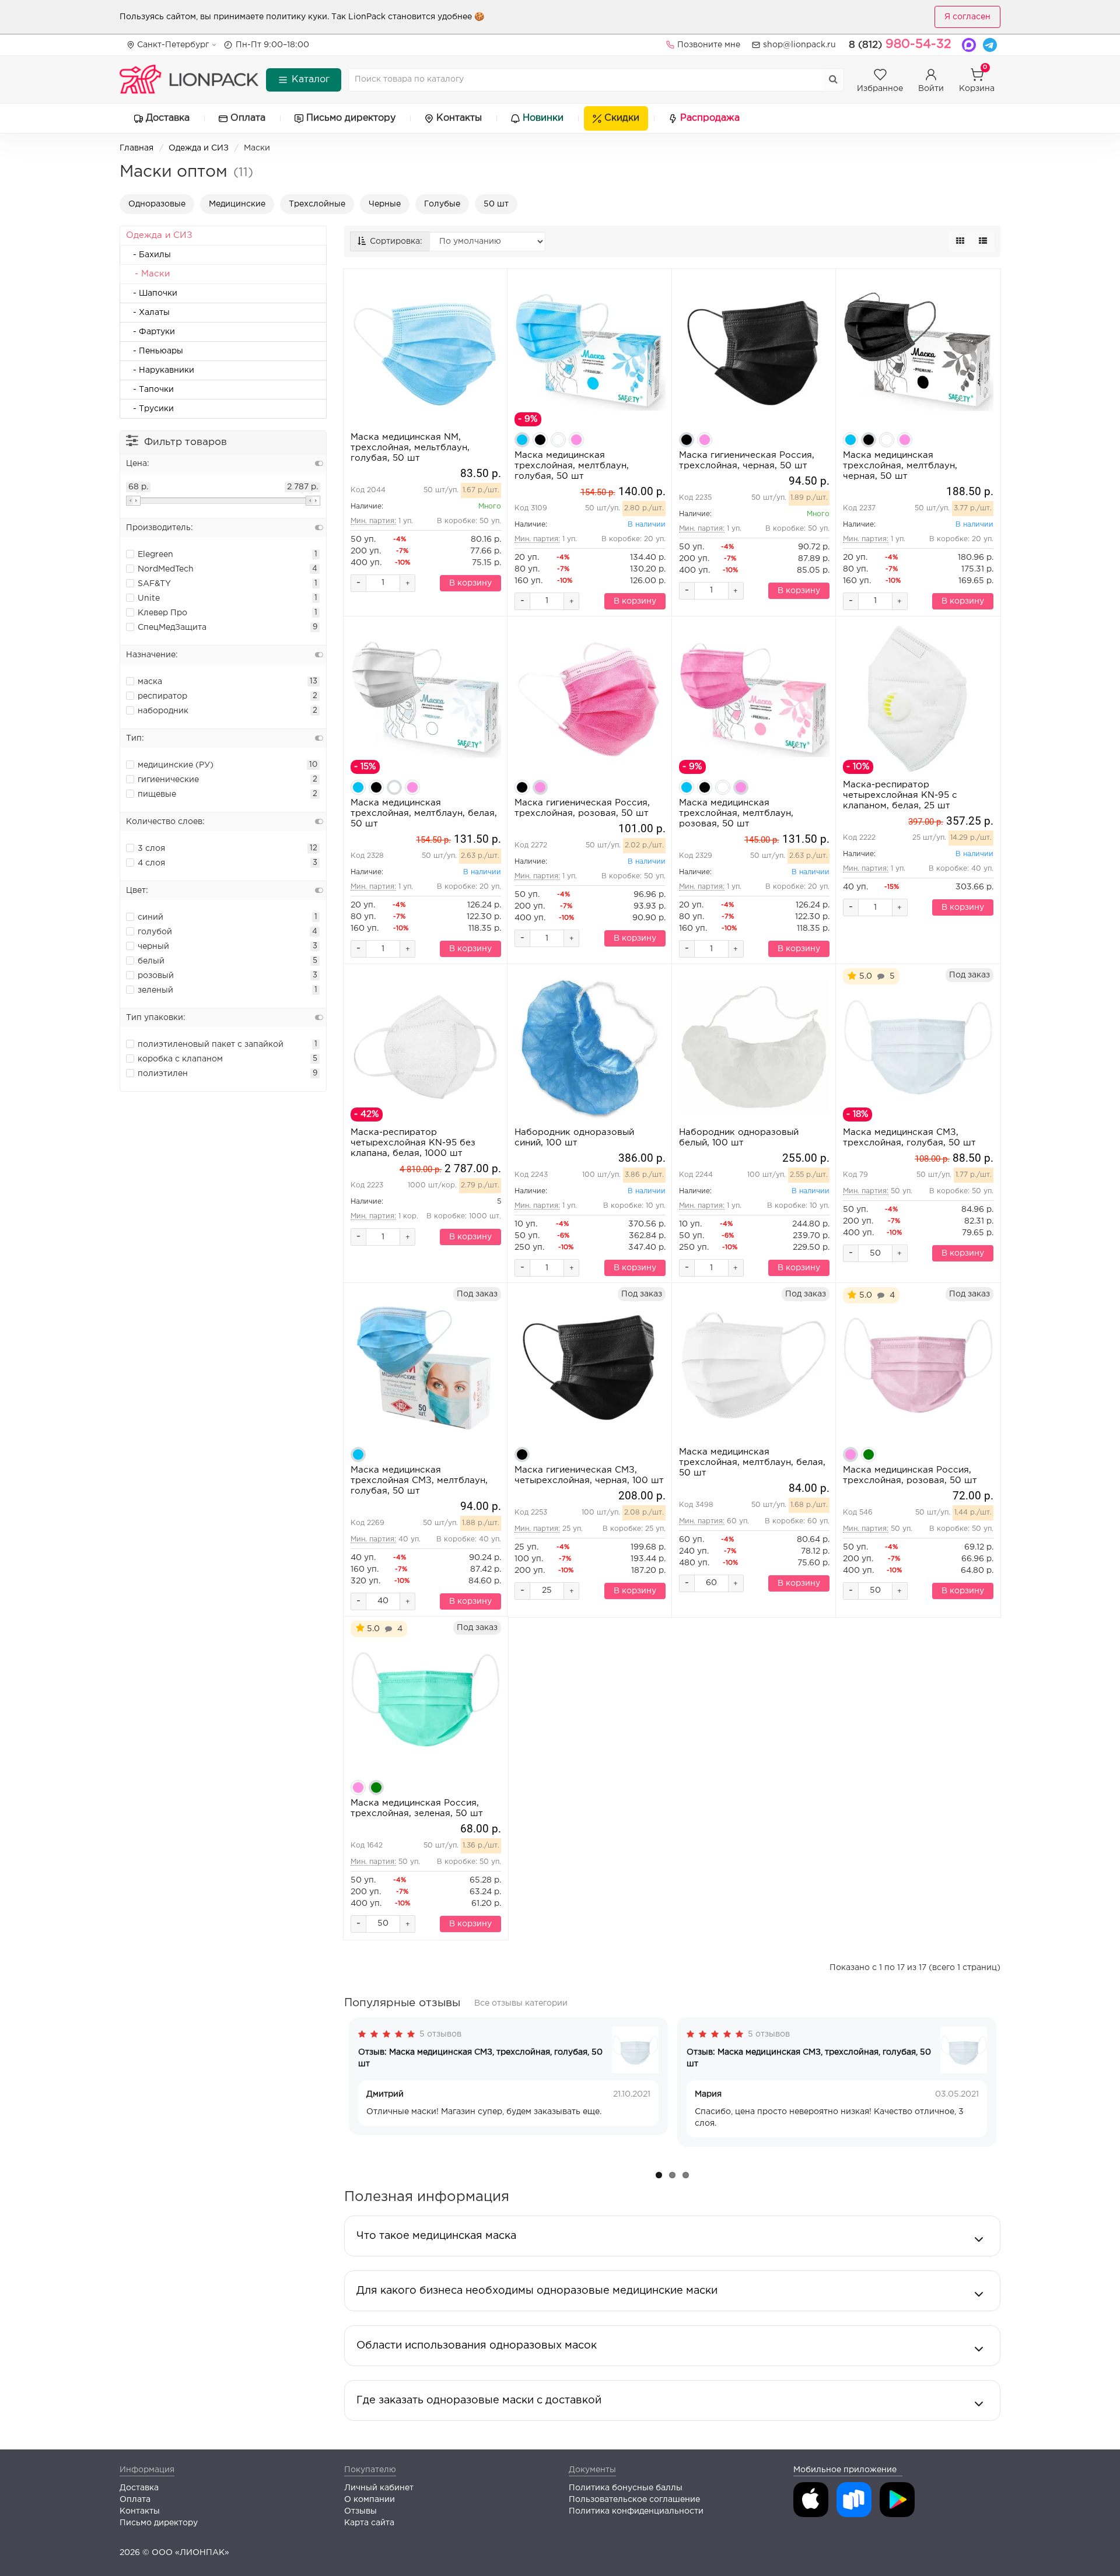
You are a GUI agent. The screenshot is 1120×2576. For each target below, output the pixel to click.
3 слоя (151, 849)
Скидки (622, 118)
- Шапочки (152, 293)
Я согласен (967, 17)
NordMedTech (166, 569)
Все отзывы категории (521, 2003)
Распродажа (710, 118)
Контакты (459, 118)
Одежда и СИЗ (199, 148)
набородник (163, 711)
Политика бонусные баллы (626, 2488)
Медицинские (237, 204)
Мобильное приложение (845, 2470)
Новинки (543, 118)
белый (151, 961)
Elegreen (155, 555)
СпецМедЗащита (172, 628)
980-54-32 (900, 44)
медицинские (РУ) (176, 765)
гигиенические (168, 780)
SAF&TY (154, 584)
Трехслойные (317, 204)
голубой (155, 932)
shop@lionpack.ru (799, 45)
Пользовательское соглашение (634, 2500)
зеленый (155, 990)
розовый (156, 976)
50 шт (496, 204)
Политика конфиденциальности (636, 2511)
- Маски (148, 274)
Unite (149, 598)
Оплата (248, 118)
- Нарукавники (160, 370)
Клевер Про (162, 613)
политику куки (297, 17)
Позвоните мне (709, 45)
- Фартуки (150, 332)
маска (150, 682)
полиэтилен (163, 1074)
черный (153, 947)
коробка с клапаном (180, 1059)
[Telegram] (990, 45)
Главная (136, 148)
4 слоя (151, 863)
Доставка (168, 118)
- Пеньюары (155, 351)
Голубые (442, 204)
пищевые (157, 794)
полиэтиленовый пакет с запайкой (211, 1045)
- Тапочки (150, 390)
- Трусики (150, 409)
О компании (370, 2500)
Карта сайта (369, 2523)
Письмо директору (351, 118)
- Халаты (148, 313)
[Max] (969, 45)
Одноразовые (157, 204)
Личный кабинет (379, 2488)
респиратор (162, 696)
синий (150, 917)
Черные (385, 204)
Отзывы (360, 2511)
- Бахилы (148, 255)
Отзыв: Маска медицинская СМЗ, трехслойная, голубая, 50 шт (480, 2058)
